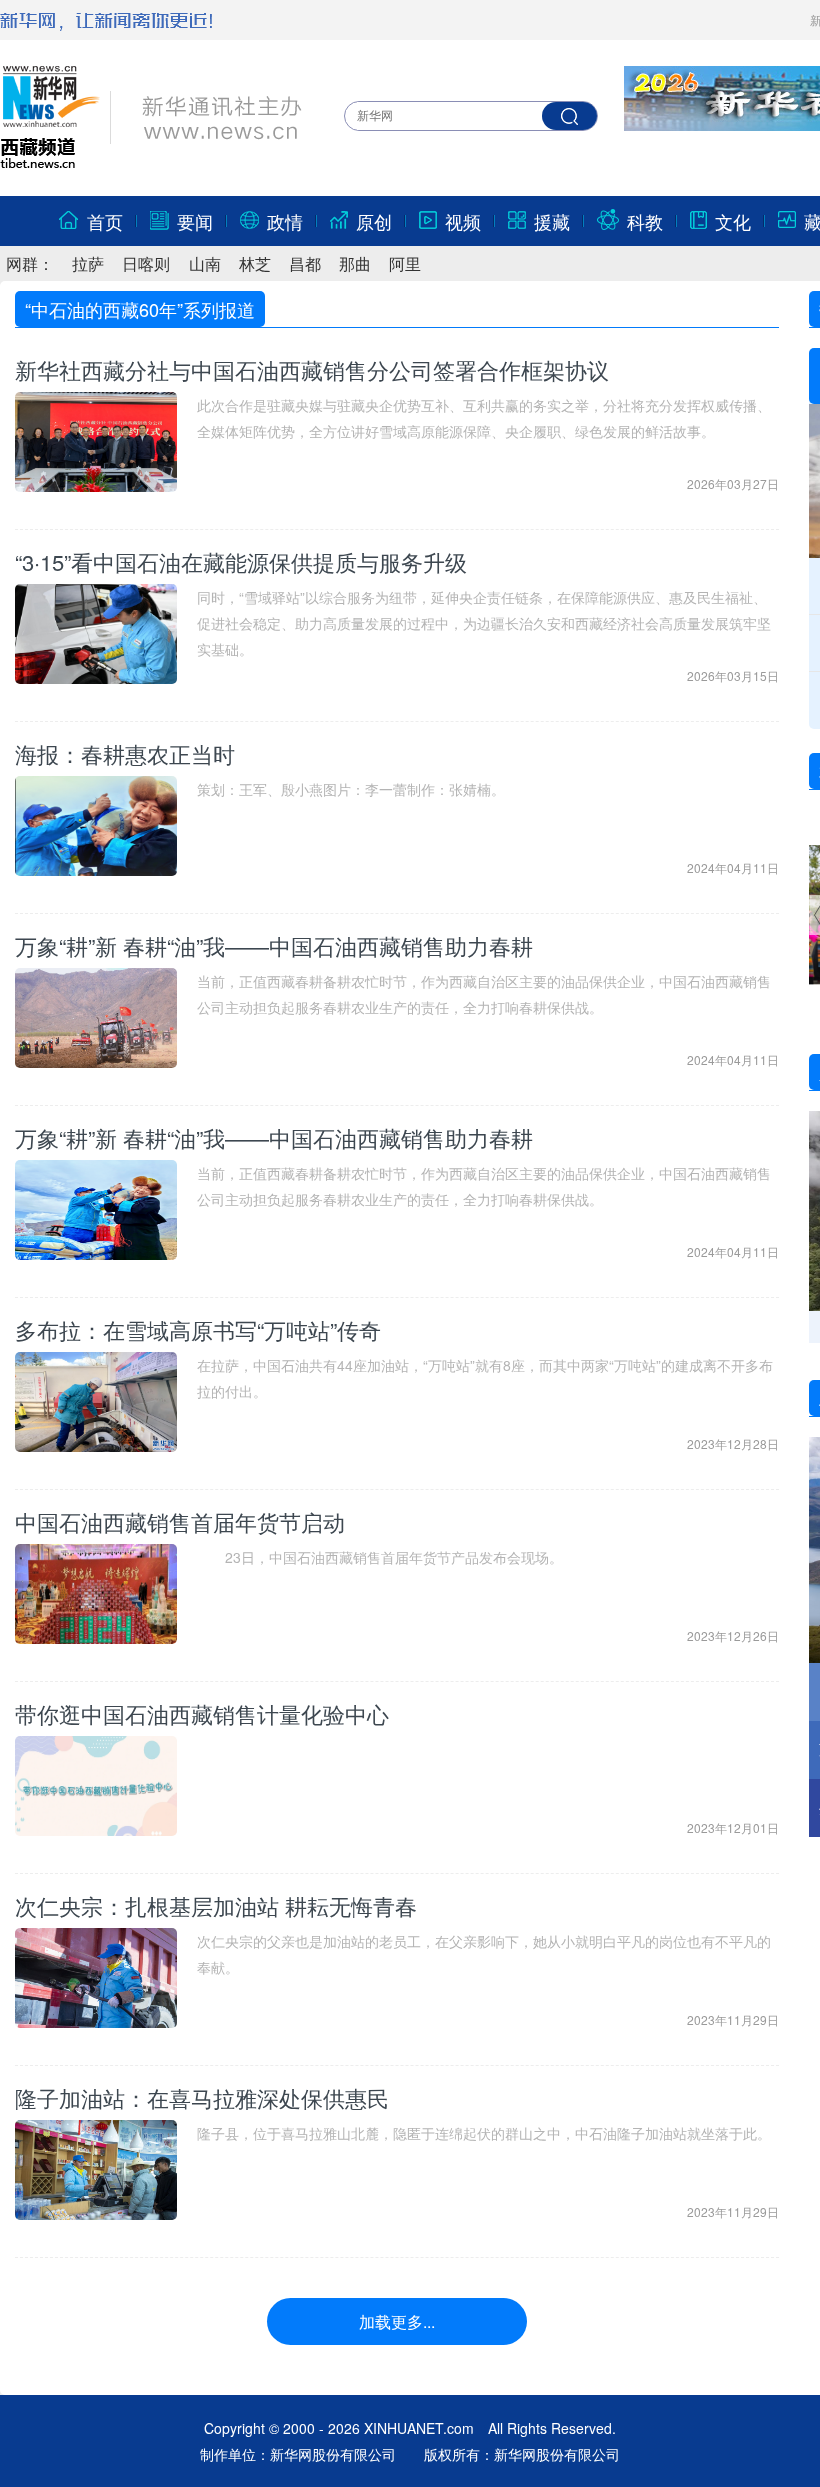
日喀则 (146, 263)
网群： (30, 263)
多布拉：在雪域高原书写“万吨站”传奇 (198, 1329)
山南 (205, 263)
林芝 (255, 263)
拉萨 (88, 263)
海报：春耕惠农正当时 (125, 753)
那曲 (355, 263)
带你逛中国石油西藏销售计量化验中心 (202, 1713)
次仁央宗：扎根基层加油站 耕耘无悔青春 (216, 1905)
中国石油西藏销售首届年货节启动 (180, 1521)
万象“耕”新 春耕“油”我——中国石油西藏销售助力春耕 (274, 945)
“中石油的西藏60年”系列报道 (140, 309)
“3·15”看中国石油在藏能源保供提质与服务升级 (241, 561)
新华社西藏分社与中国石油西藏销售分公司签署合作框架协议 (312, 369)
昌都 (305, 263)
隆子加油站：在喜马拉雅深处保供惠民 (202, 2097)
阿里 (405, 263)
